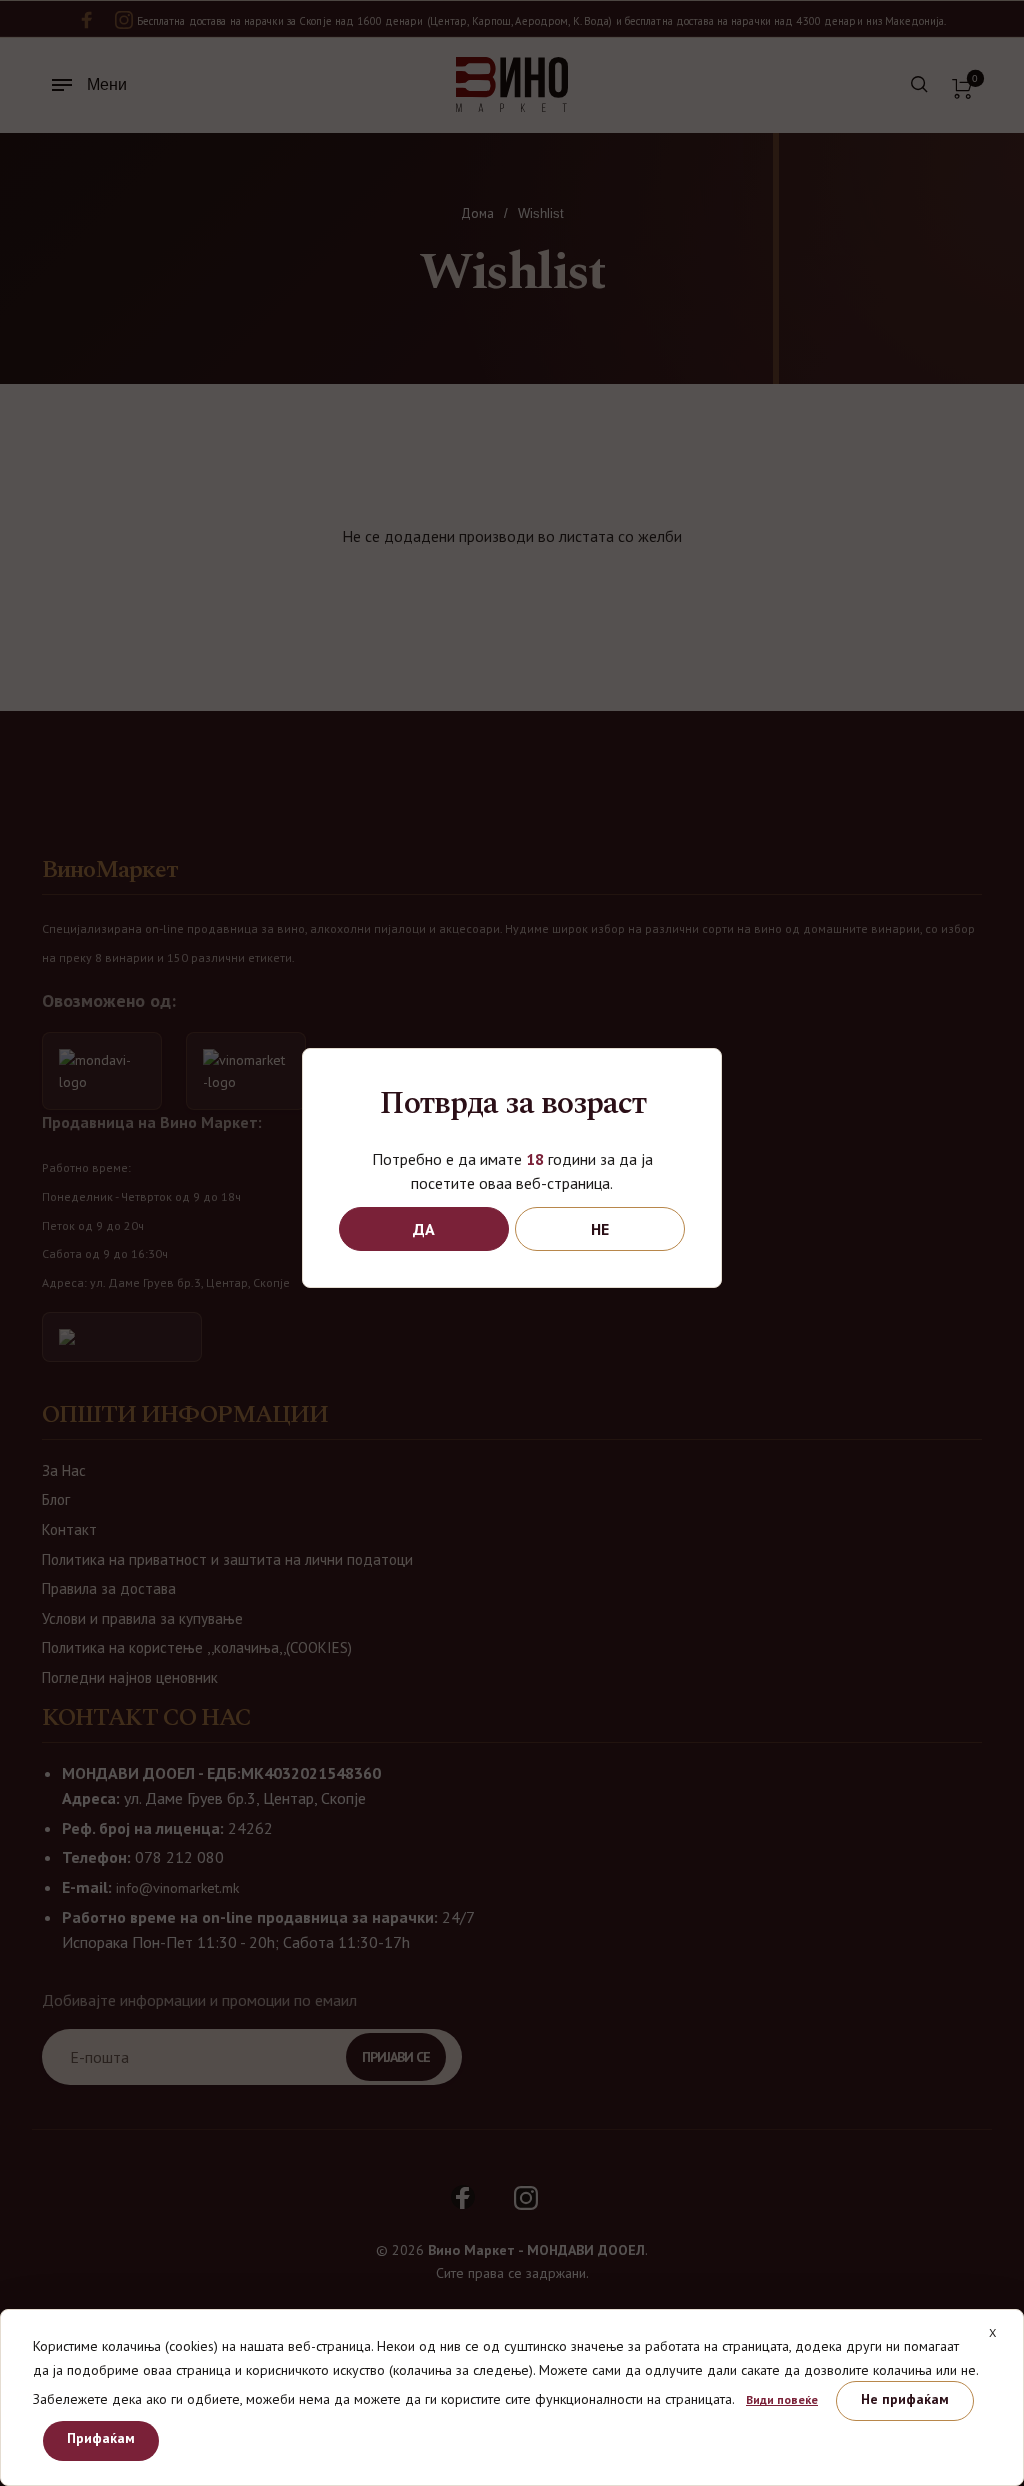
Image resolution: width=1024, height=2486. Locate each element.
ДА (424, 1229)
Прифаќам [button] (101, 2438)
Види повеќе (782, 2399)
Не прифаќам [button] (905, 2399)
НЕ (600, 1229)
